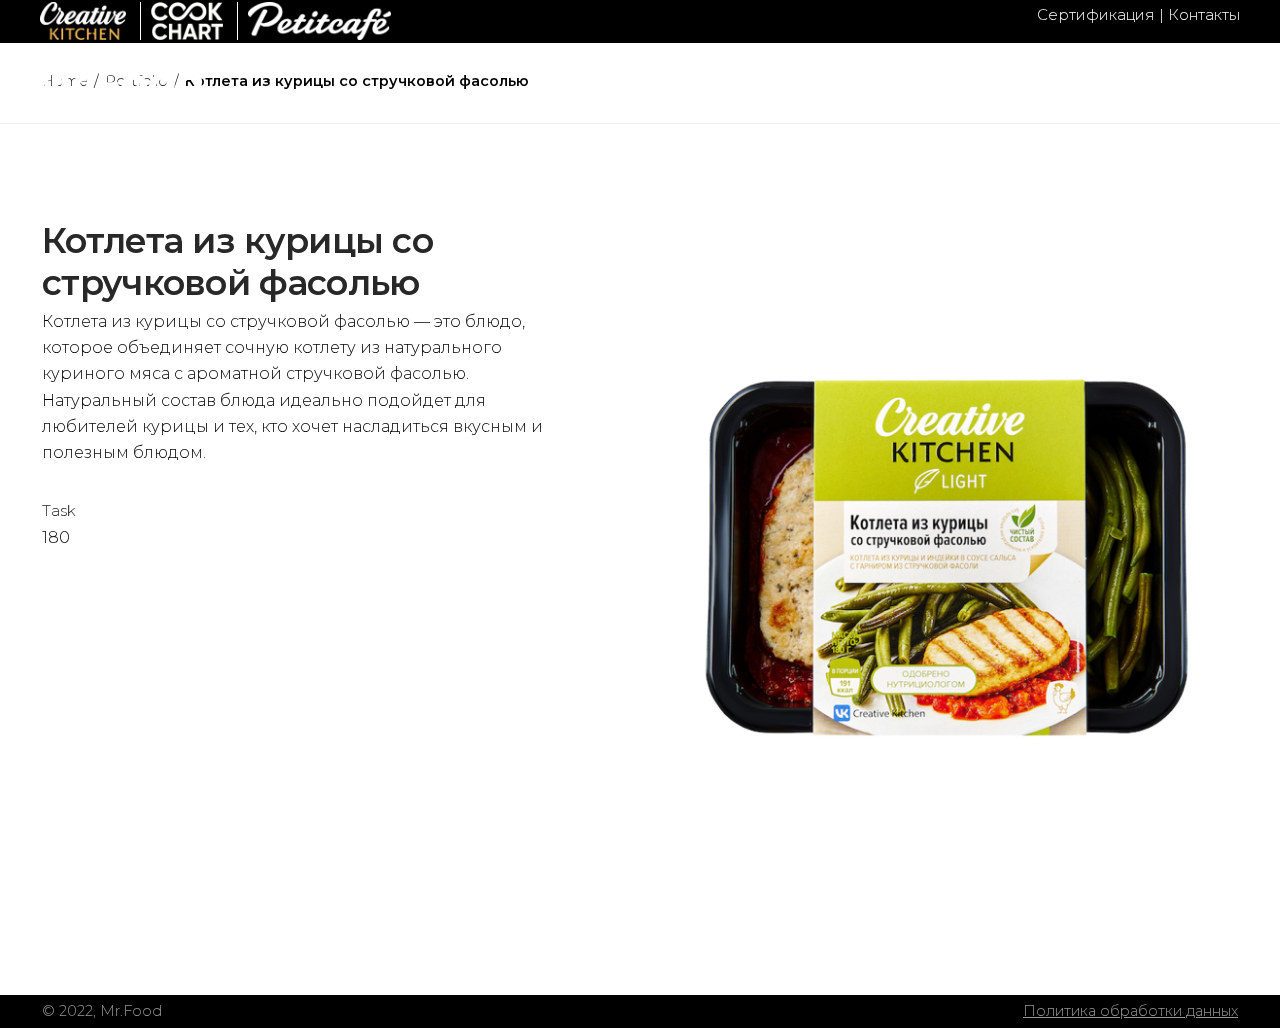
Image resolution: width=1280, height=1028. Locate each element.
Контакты (1204, 14)
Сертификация (1096, 14)
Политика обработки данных (1130, 1011)
